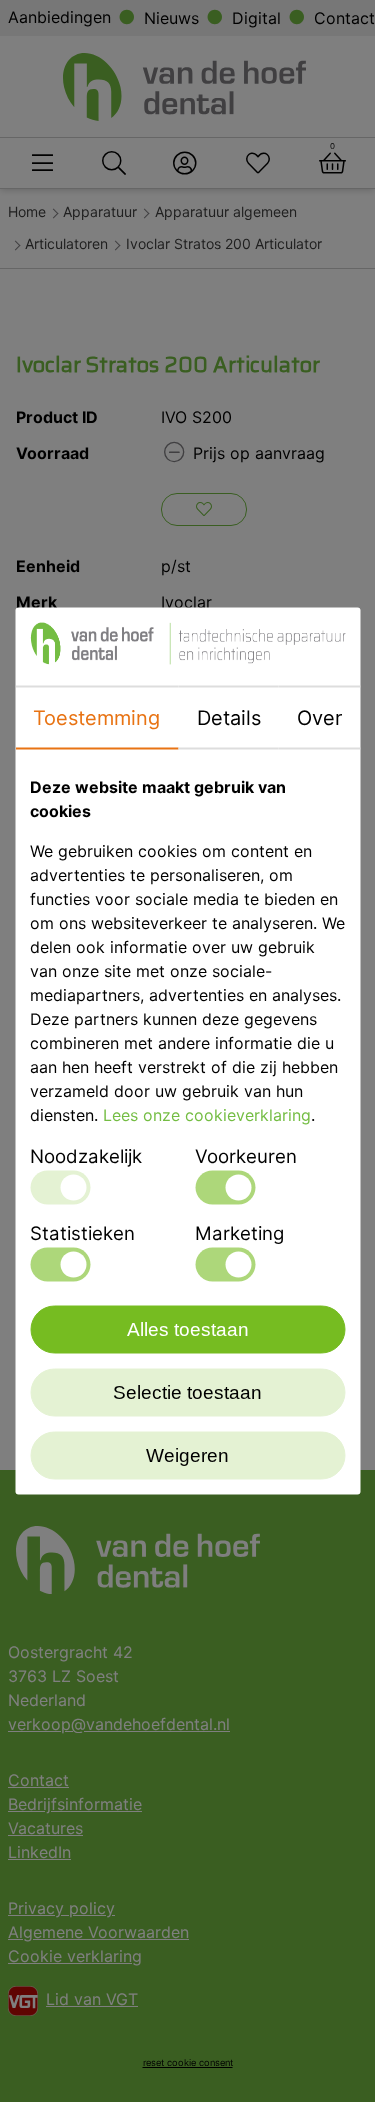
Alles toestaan (188, 1329)
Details (229, 718)
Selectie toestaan (187, 1392)
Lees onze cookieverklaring (207, 1115)
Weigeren (187, 1455)
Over (319, 718)
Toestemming (96, 718)
